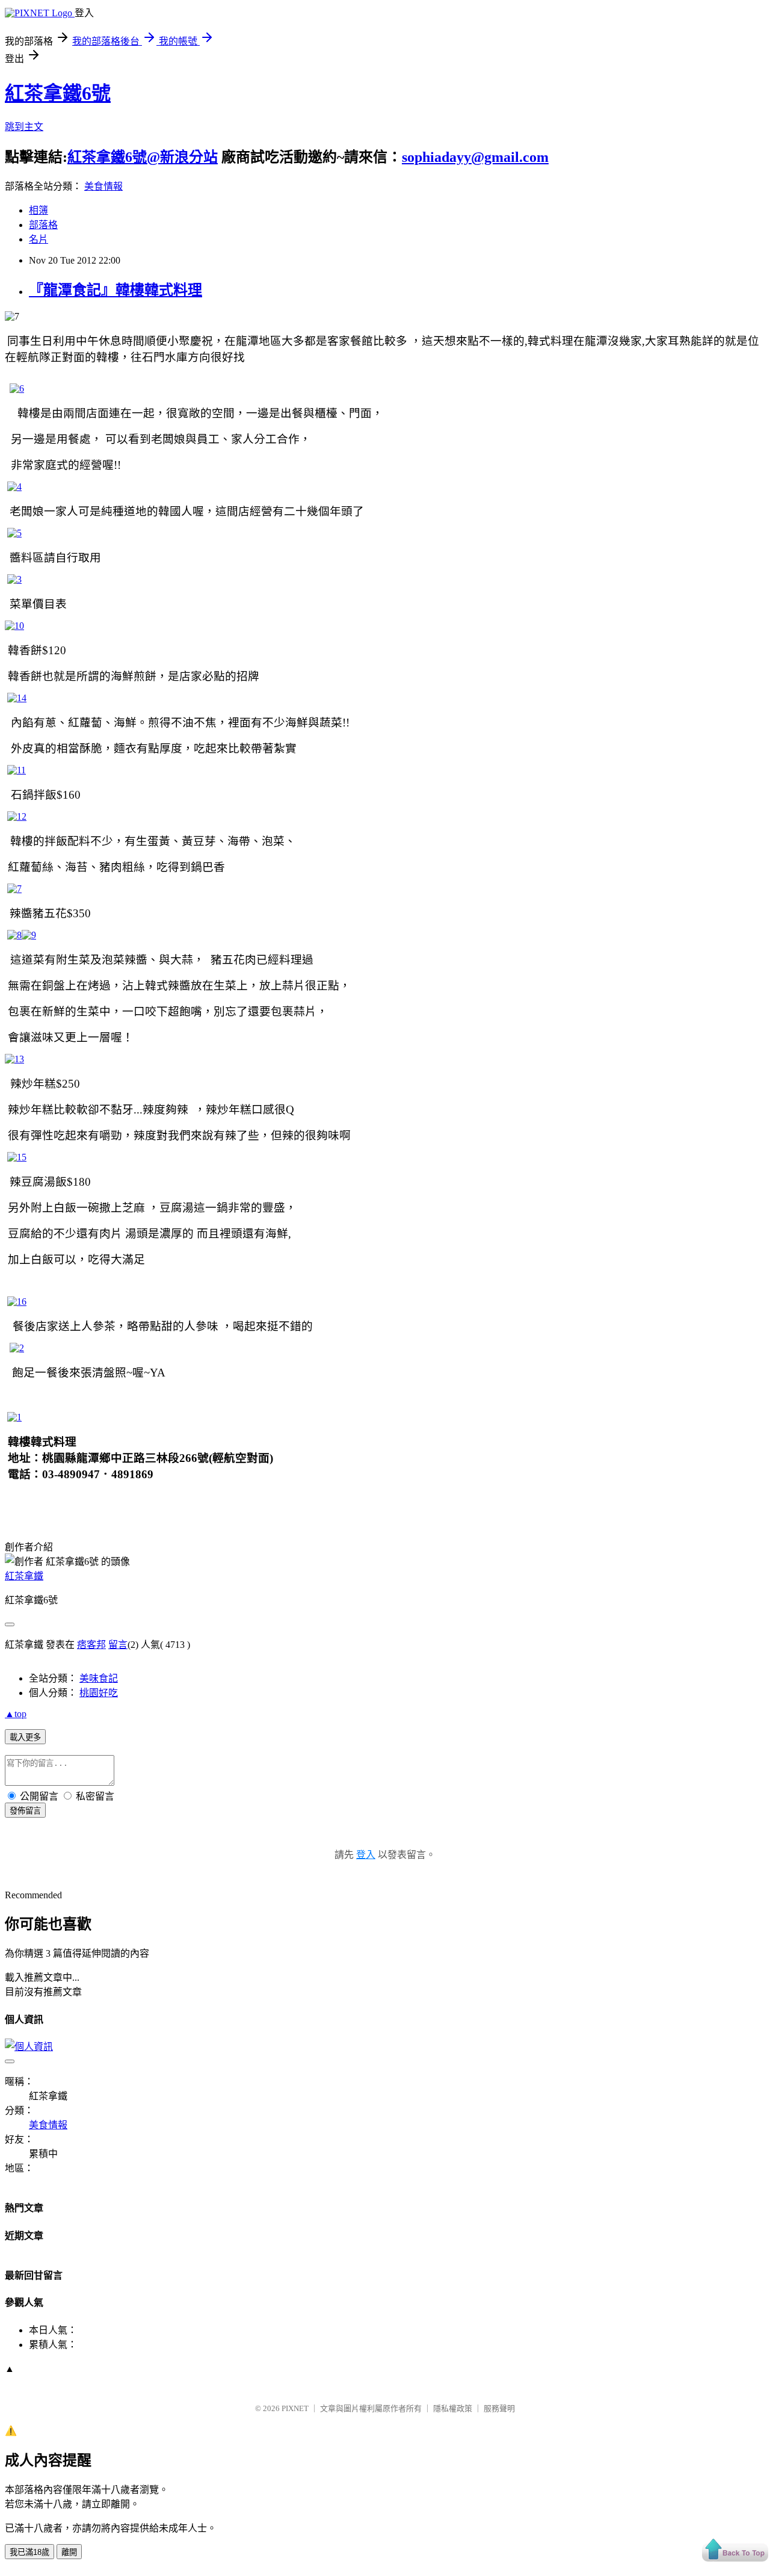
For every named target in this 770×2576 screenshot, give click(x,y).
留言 (118, 1645)
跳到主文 (24, 127)
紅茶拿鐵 (24, 1576)
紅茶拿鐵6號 (58, 93)
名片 (38, 239)
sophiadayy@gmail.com (475, 157)
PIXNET (295, 2408)
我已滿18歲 (29, 2552)
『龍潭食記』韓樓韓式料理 (115, 290)
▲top (16, 1714)
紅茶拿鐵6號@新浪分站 (143, 157)
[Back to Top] (735, 2551)
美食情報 (103, 186)
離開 (69, 2552)
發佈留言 (25, 1811)
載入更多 (25, 1737)
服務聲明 (499, 2408)
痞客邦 (91, 1645)
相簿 (38, 210)
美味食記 (99, 1678)
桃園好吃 (99, 1693)
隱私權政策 (453, 2408)
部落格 (43, 225)
